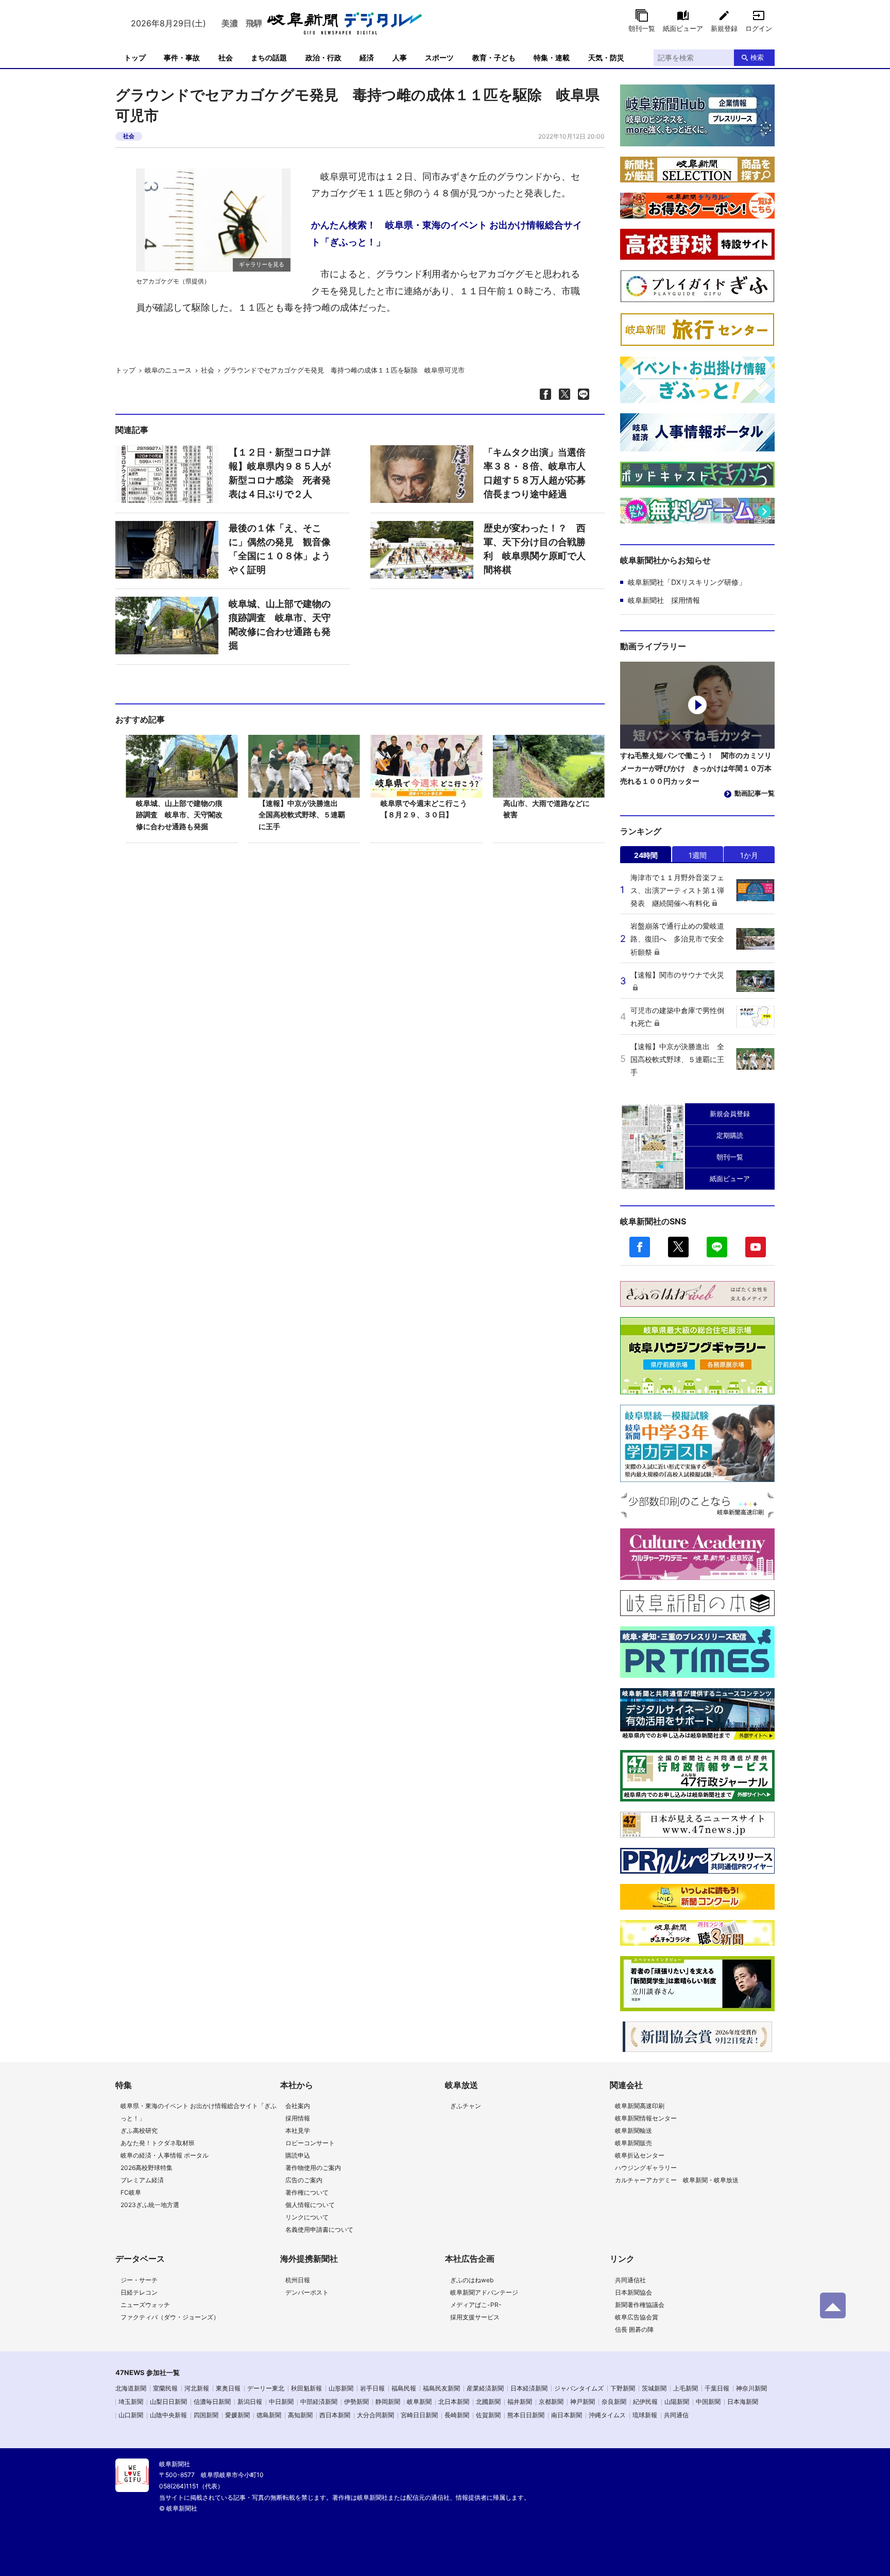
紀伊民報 (645, 2402)
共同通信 (676, 2415)
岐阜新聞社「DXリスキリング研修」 (687, 582)
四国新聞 (206, 2415)
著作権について (307, 2192)
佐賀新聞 (488, 2415)
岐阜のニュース (168, 370)
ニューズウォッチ (145, 2305)
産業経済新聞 (485, 2388)
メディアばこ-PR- (476, 2305)
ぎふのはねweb (472, 2280)
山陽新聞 (677, 2402)
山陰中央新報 (168, 2415)
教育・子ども (494, 57)
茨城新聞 (654, 2388)
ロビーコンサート (310, 2143)
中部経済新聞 (319, 2402)
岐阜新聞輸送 (634, 2131)
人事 (400, 57)
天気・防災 (606, 57)
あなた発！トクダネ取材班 (158, 2143)
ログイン (759, 28)
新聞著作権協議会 (640, 2305)
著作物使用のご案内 (313, 2168)
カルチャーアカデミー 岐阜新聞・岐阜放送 (677, 2180)
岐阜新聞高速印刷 (640, 2106)
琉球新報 (645, 2415)
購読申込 (298, 2155)
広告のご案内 (304, 2180)
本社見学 (298, 2131)
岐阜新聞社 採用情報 (664, 600)
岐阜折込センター (640, 2155)
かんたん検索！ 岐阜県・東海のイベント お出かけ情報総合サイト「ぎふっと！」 (447, 233)
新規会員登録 (730, 1114)
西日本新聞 (335, 2415)
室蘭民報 (165, 2388)
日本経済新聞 (529, 2388)
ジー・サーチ (139, 2280)
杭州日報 (298, 2280)
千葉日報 (717, 2388)
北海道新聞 (131, 2388)
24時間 (646, 855)
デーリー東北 (266, 2388)
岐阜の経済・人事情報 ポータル (165, 2155)
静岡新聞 (388, 2402)
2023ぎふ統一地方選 (150, 2205)
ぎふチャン (466, 2106)
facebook (640, 1247)
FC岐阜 (131, 2192)
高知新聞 (300, 2415)
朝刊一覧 (642, 28)
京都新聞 (551, 2402)
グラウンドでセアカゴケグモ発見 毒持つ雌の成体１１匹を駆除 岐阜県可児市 (344, 370)
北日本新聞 (454, 2402)
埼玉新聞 (131, 2402)
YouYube (756, 1247)
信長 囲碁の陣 (634, 2329)
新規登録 (724, 28)
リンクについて (307, 2217)
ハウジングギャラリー (646, 2168)
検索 (757, 57)
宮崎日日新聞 (419, 2415)
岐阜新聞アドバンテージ (484, 2292)
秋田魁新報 (306, 2388)
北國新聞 (488, 2402)
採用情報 (298, 2118)
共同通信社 (630, 2280)
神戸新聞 (583, 2402)
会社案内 (298, 2106)
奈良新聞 (614, 2402)
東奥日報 (228, 2388)
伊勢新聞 (356, 2402)
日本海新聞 (743, 2402)
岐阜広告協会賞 (637, 2317)
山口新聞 (131, 2415)
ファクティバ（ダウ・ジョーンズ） (170, 2317)
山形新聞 (341, 2388)
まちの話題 (269, 57)
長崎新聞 (457, 2415)
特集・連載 (552, 57)
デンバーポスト (307, 2292)
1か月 (749, 855)
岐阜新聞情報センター (646, 2118)
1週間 (698, 855)
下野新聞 (623, 2388)
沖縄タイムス (607, 2415)
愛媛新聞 (237, 2415)
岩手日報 (372, 2388)
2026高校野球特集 (147, 2168)
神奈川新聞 (751, 2388)
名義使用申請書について (319, 2229)
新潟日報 (250, 2402)
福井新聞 (520, 2402)
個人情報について (310, 2205)
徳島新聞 (269, 2415)
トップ (135, 57)
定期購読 (730, 1135)
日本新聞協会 (634, 2292)
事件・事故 (182, 57)
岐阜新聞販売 (634, 2143)
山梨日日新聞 (168, 2402)
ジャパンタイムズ (579, 2388)
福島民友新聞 (441, 2388)
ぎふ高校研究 (139, 2131)
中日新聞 (281, 2402)
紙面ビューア (683, 28)
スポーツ (439, 57)
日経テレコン (139, 2292)
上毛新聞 (686, 2388)
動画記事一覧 (755, 793)
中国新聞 (708, 2402)
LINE (717, 1247)
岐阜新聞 (419, 2402)
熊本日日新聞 (526, 2415)
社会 (226, 57)
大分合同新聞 (375, 2415)
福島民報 (404, 2388)
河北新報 (197, 2388)
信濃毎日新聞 (212, 2402)
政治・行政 (323, 57)
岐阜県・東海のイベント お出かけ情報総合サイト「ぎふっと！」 (199, 2112)
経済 (367, 57)
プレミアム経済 (142, 2180)
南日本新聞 (567, 2415)
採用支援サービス (475, 2317)
